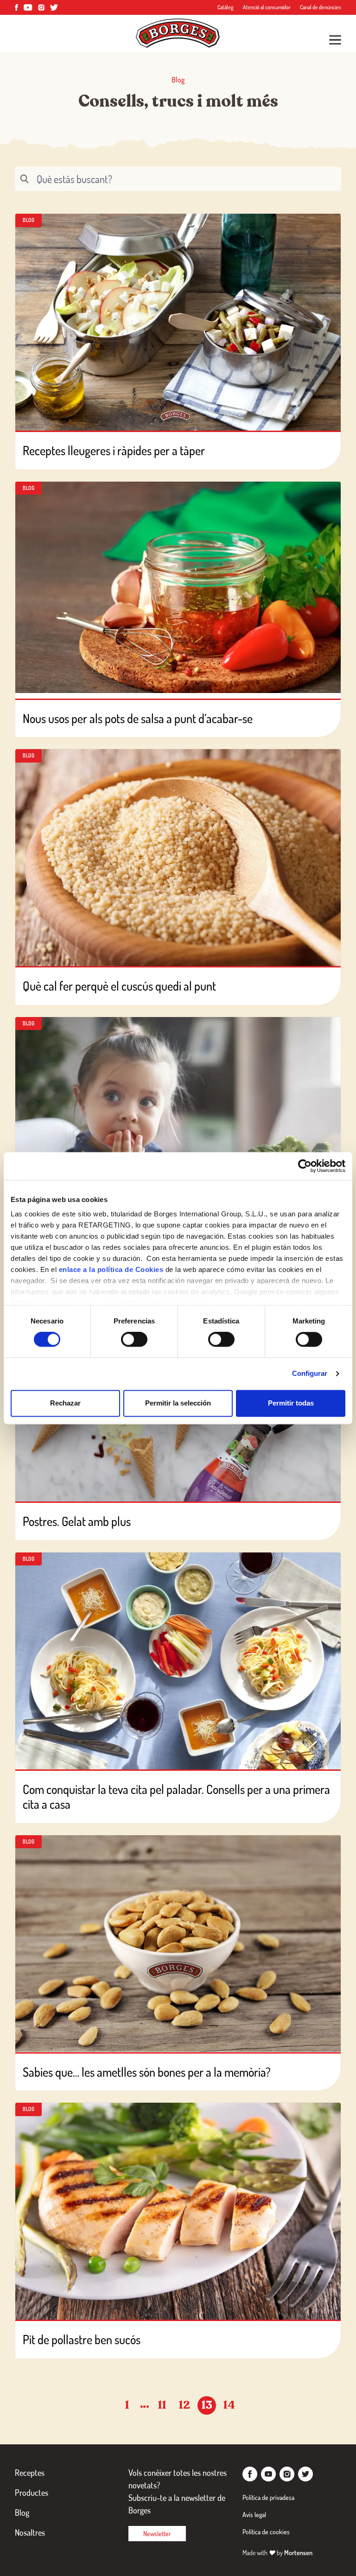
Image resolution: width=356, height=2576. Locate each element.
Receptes (30, 2473)
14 (229, 2405)
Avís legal (254, 2515)
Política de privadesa (268, 2497)
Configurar (310, 1374)
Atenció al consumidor (267, 7)
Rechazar (65, 1403)
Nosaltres (30, 2532)
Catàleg (226, 7)
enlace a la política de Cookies (111, 1269)
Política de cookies (266, 2532)
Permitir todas (291, 1403)
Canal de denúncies (321, 7)
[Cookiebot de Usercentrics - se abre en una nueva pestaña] (305, 1166)
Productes (32, 2493)
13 (207, 2405)
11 (162, 2405)
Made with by (277, 2553)
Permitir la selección (178, 1403)
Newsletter (157, 2534)
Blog (22, 2512)
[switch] (134, 1340)
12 (184, 2405)
